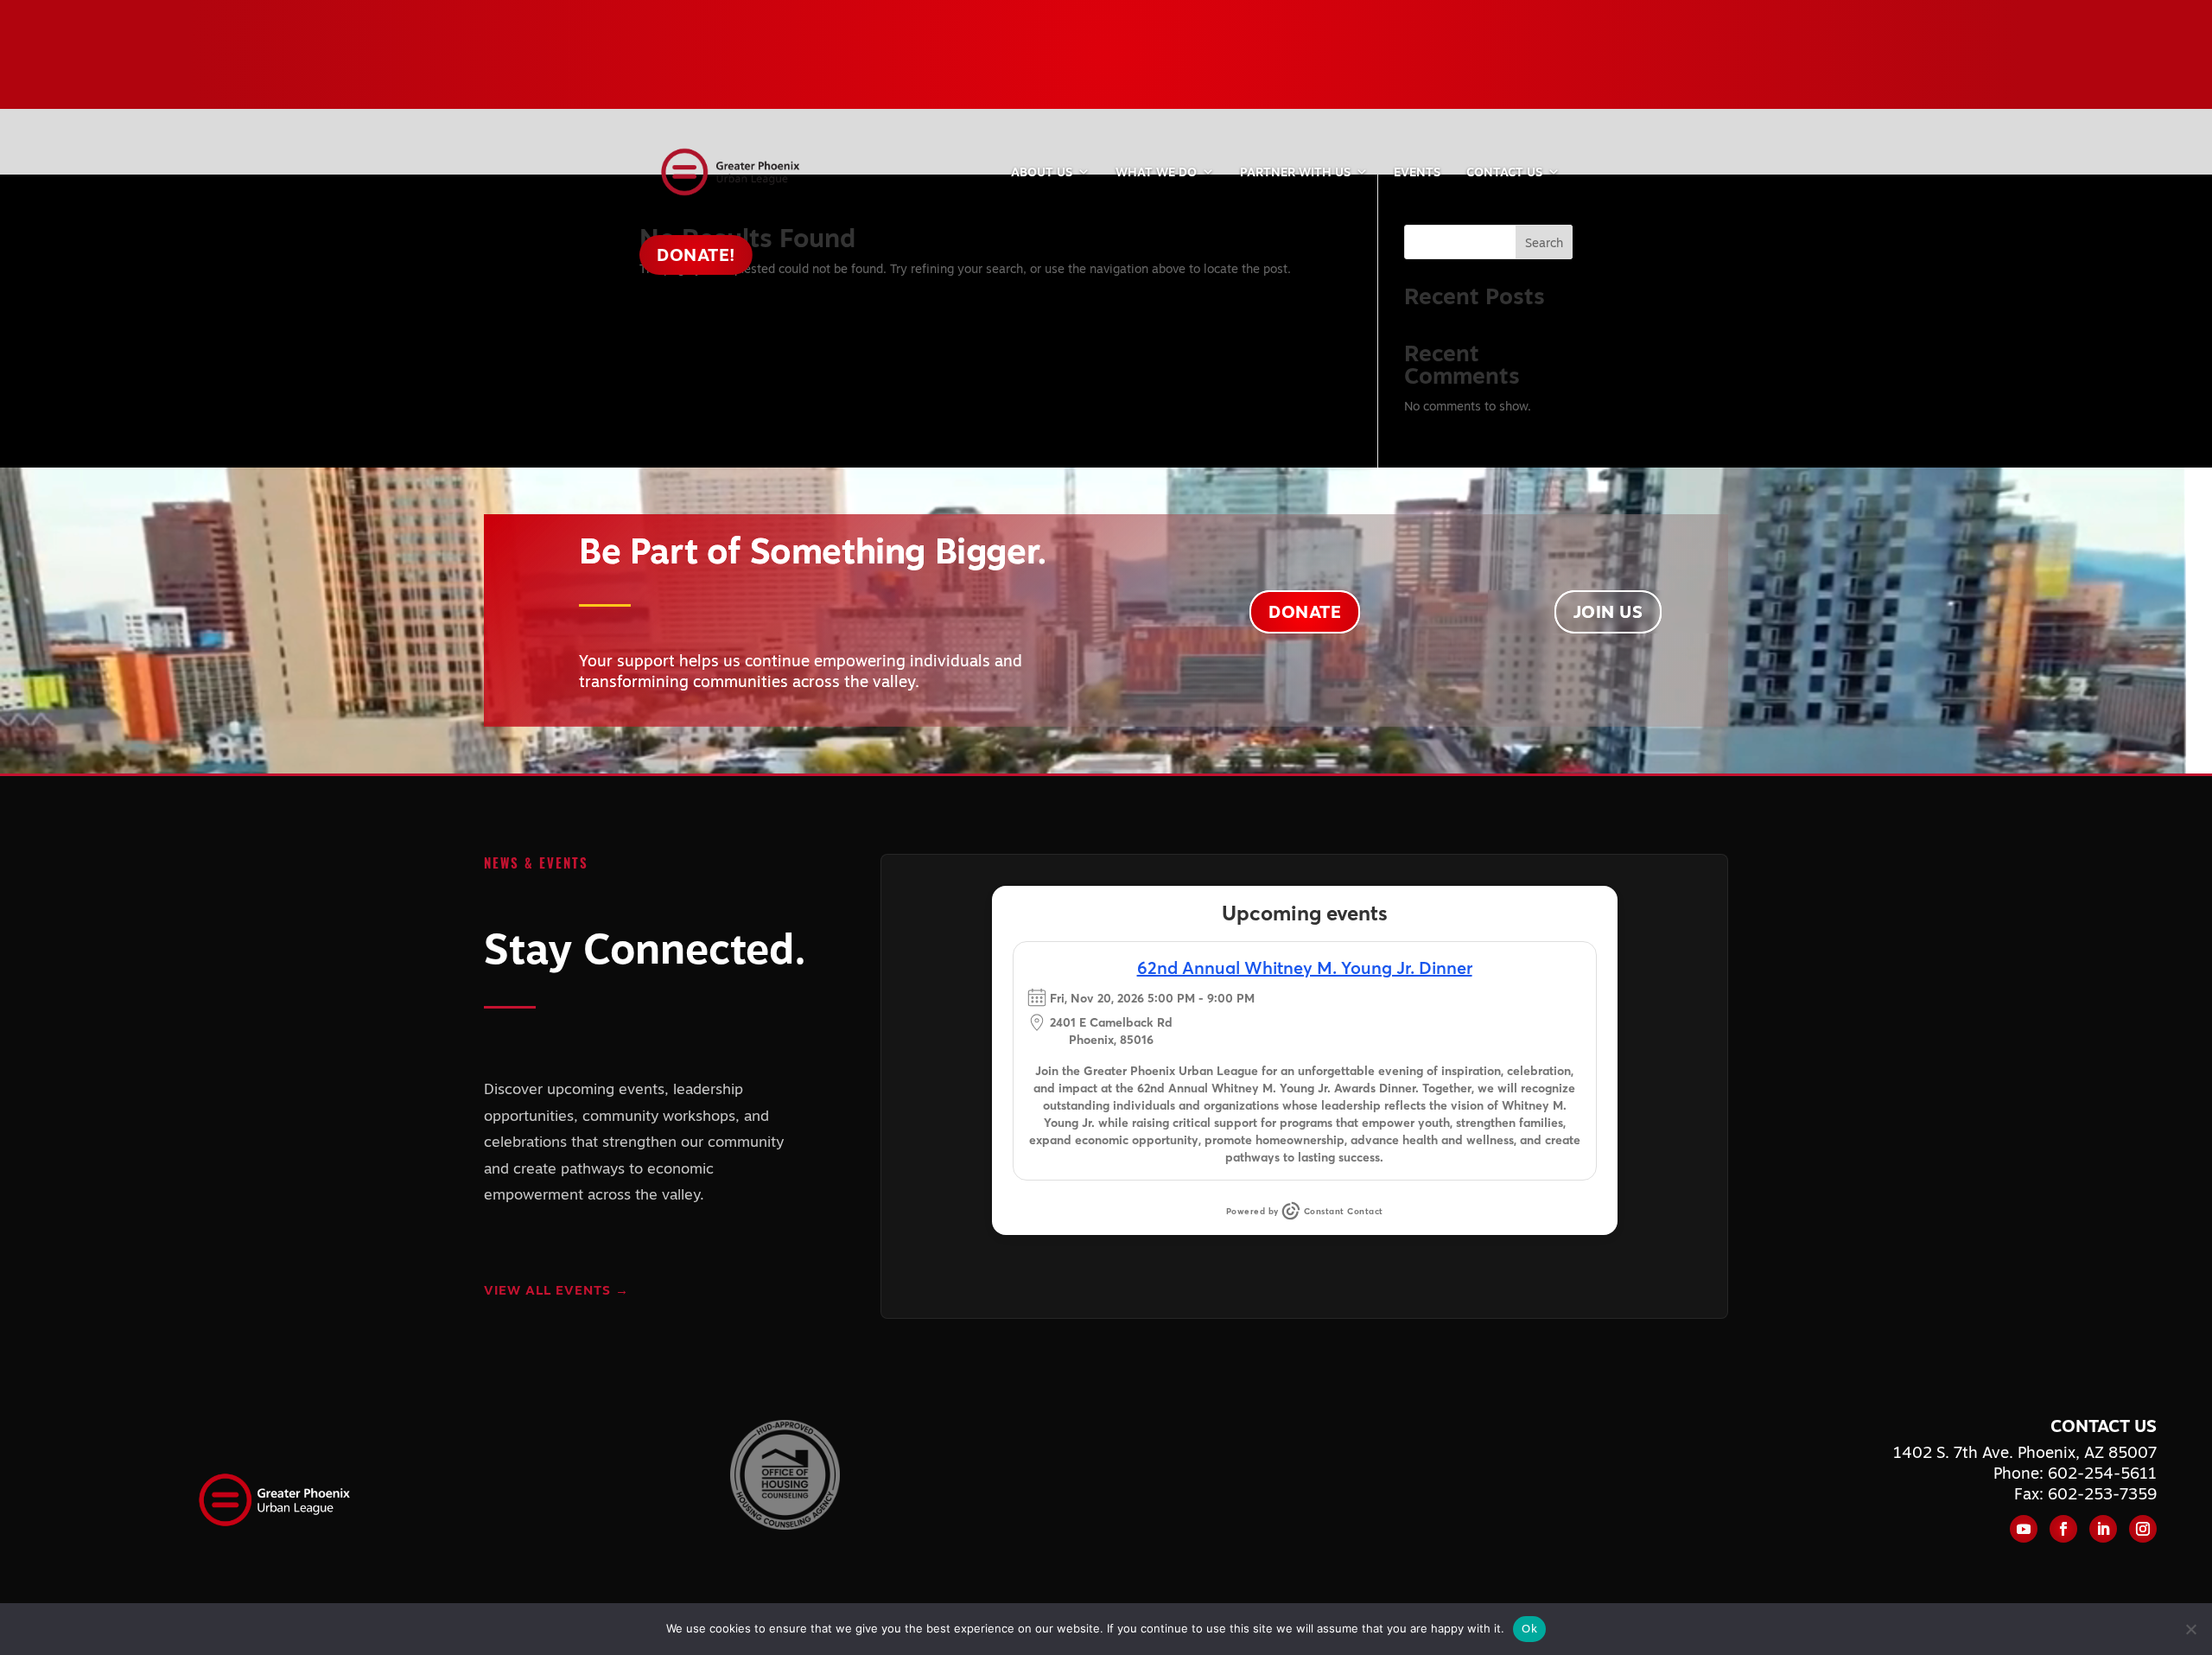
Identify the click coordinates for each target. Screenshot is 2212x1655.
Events (1417, 172)
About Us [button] (1042, 172)
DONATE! (696, 255)
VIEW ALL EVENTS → (556, 1290)
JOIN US (1608, 611)
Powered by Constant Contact (1305, 1211)
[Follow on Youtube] (2024, 1529)
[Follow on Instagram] (2143, 1529)
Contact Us (1504, 172)
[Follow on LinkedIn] (2103, 1529)
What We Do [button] (1156, 172)
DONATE (1305, 611)
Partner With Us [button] (1295, 172)
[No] (2190, 1629)
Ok (1529, 1628)
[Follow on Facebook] (2063, 1529)
